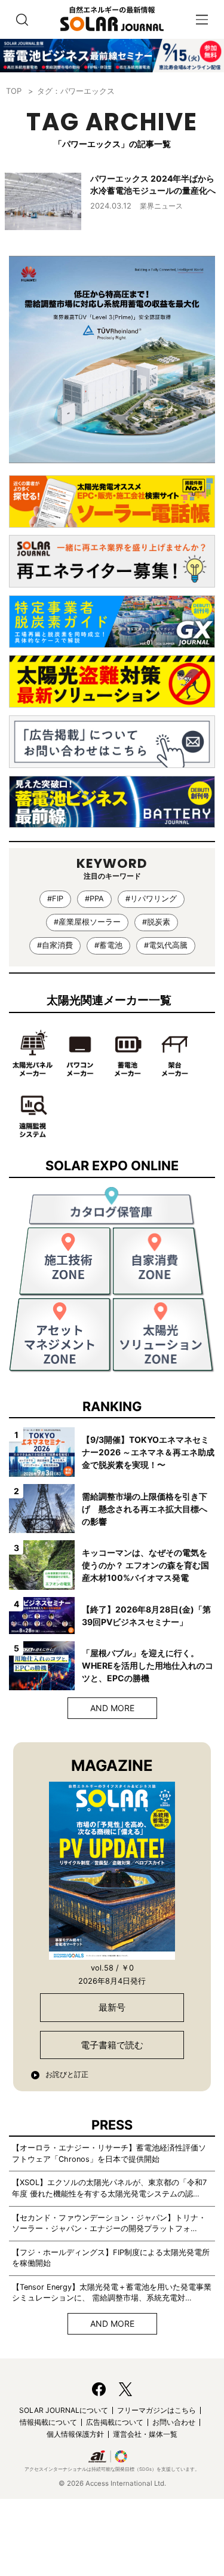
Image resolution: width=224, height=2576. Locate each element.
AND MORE (112, 1708)
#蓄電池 (108, 945)
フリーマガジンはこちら (157, 2410)
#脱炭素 (156, 922)
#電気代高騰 (166, 945)
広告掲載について (115, 2422)
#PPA (94, 899)
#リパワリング (151, 899)
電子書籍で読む (112, 2045)
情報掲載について (48, 2422)
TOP (14, 91)
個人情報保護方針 (75, 2434)
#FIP (55, 899)
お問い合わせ (174, 2422)
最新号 (112, 2007)
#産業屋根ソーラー (87, 922)
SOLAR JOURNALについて (64, 2410)
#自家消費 (55, 945)
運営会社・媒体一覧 (145, 2434)
